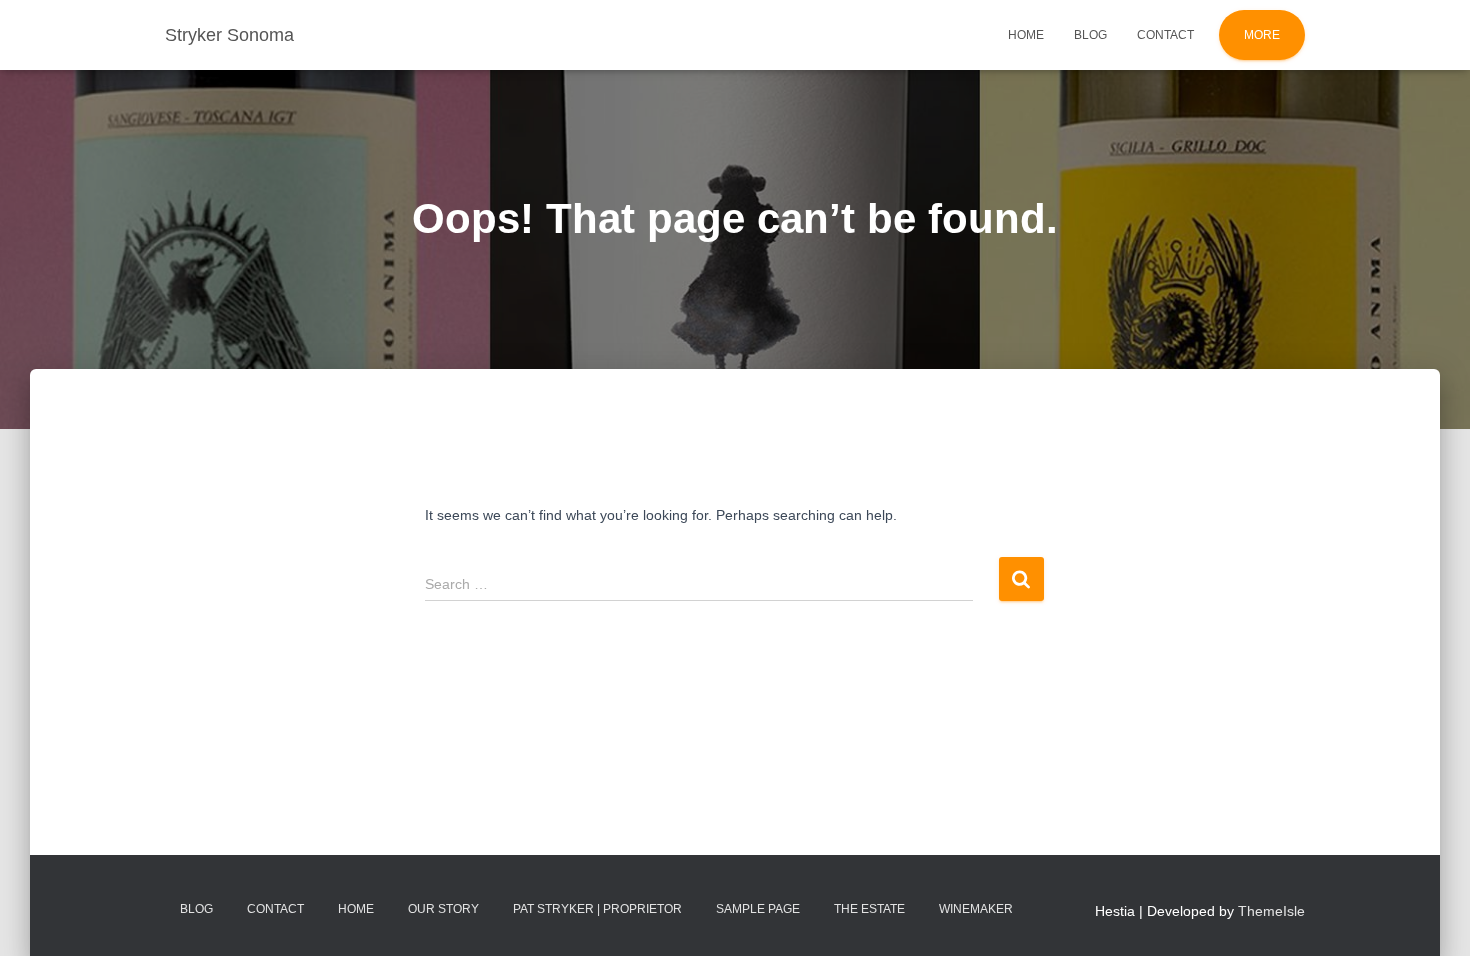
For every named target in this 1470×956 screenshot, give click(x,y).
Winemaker (976, 909)
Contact (1165, 35)
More (1262, 35)
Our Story (443, 909)
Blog (1090, 35)
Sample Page (758, 909)
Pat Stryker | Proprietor (597, 909)
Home (1026, 35)
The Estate (869, 909)
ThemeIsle (1271, 911)
